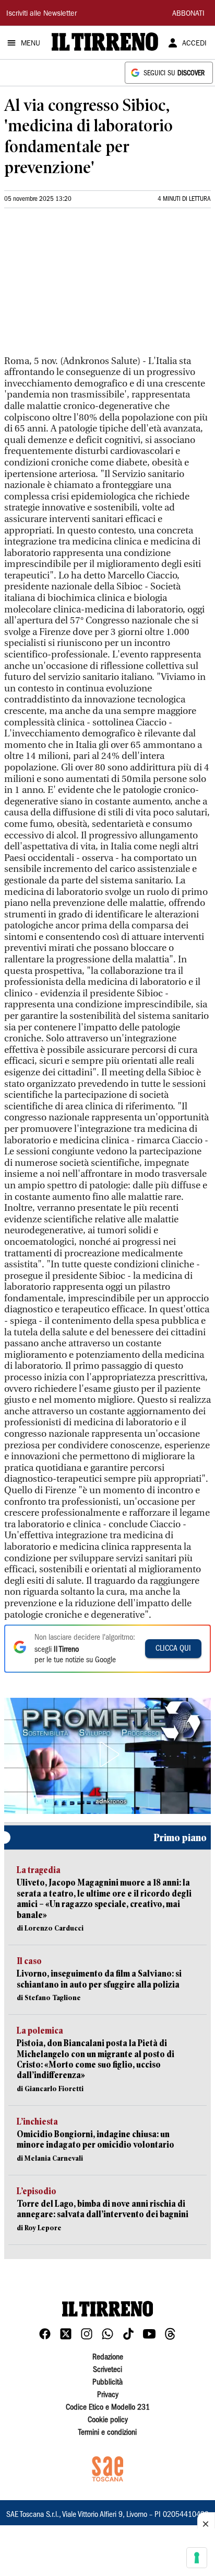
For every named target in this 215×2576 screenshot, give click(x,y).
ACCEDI (194, 44)
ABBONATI (188, 14)
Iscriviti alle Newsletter (41, 14)
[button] (107, 1754)
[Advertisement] (82, 286)
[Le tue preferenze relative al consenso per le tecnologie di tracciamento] (197, 2558)
